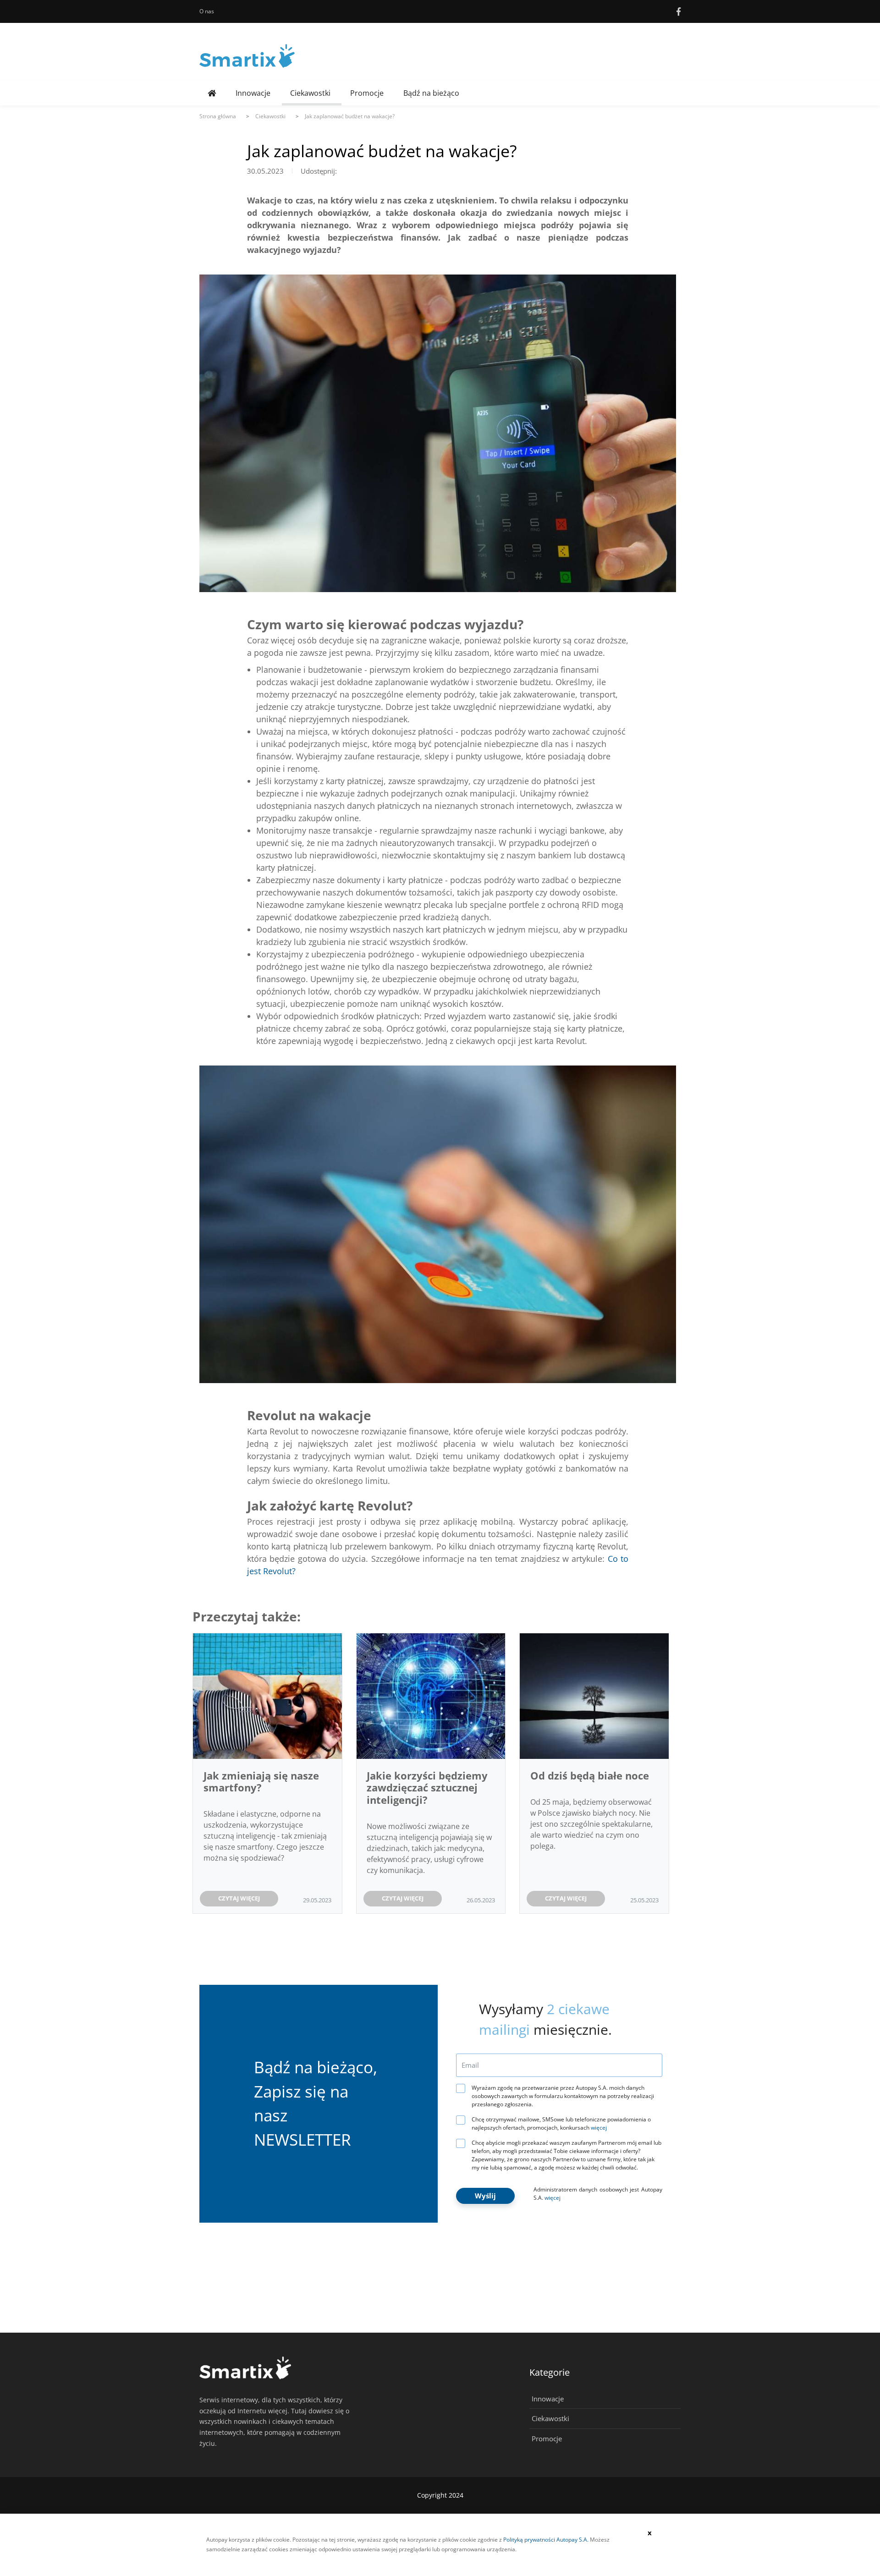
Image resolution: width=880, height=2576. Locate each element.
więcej (599, 2128)
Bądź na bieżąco (431, 93)
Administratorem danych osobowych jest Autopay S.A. (598, 2194)
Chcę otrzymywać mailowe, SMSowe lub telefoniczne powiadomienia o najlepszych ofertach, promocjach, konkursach (561, 2123)
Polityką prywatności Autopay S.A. (546, 2540)
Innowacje (253, 93)
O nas (207, 11)
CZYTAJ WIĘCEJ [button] (239, 1898)
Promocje (367, 93)
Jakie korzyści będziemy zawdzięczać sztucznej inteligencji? (427, 1788)
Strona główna (218, 116)
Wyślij (485, 2196)
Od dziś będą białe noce (591, 1775)
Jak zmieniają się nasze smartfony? (261, 1781)
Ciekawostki (310, 93)
